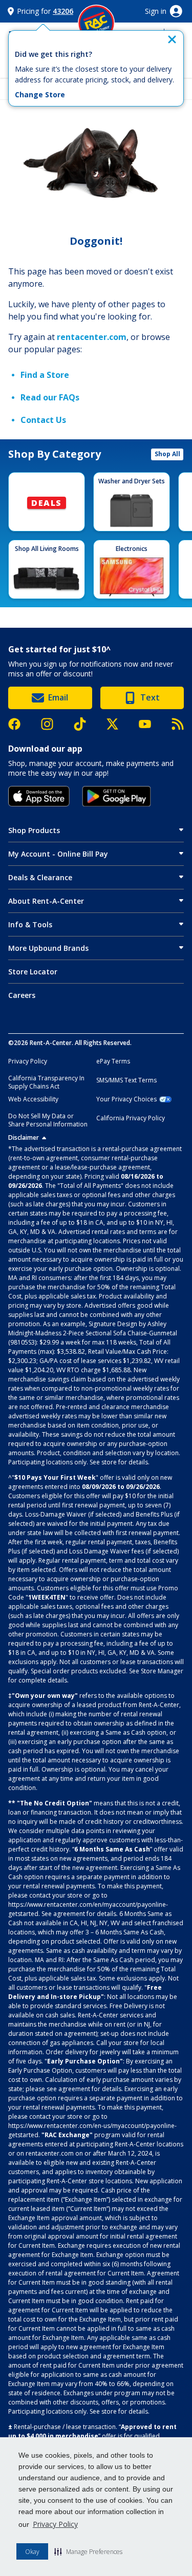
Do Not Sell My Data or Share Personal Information (48, 1120)
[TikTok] (85, 724)
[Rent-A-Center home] (96, 23)
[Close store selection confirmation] (172, 39)
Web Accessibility (33, 1099)
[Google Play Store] (116, 796)
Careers (22, 995)
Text (150, 697)
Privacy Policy (55, 2524)
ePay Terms (113, 1061)
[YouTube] (150, 724)
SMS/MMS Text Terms (126, 1080)
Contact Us (43, 420)
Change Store (40, 95)
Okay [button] (32, 2552)
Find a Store (45, 375)
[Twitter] (118, 724)
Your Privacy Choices (126, 1099)
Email (58, 697)
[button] (88, 2551)
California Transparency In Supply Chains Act (46, 1082)
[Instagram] (52, 724)
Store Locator (33, 972)
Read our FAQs (50, 397)
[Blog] (178, 724)
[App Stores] (39, 796)
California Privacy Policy (131, 1118)
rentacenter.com (92, 337)
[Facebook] (19, 724)
